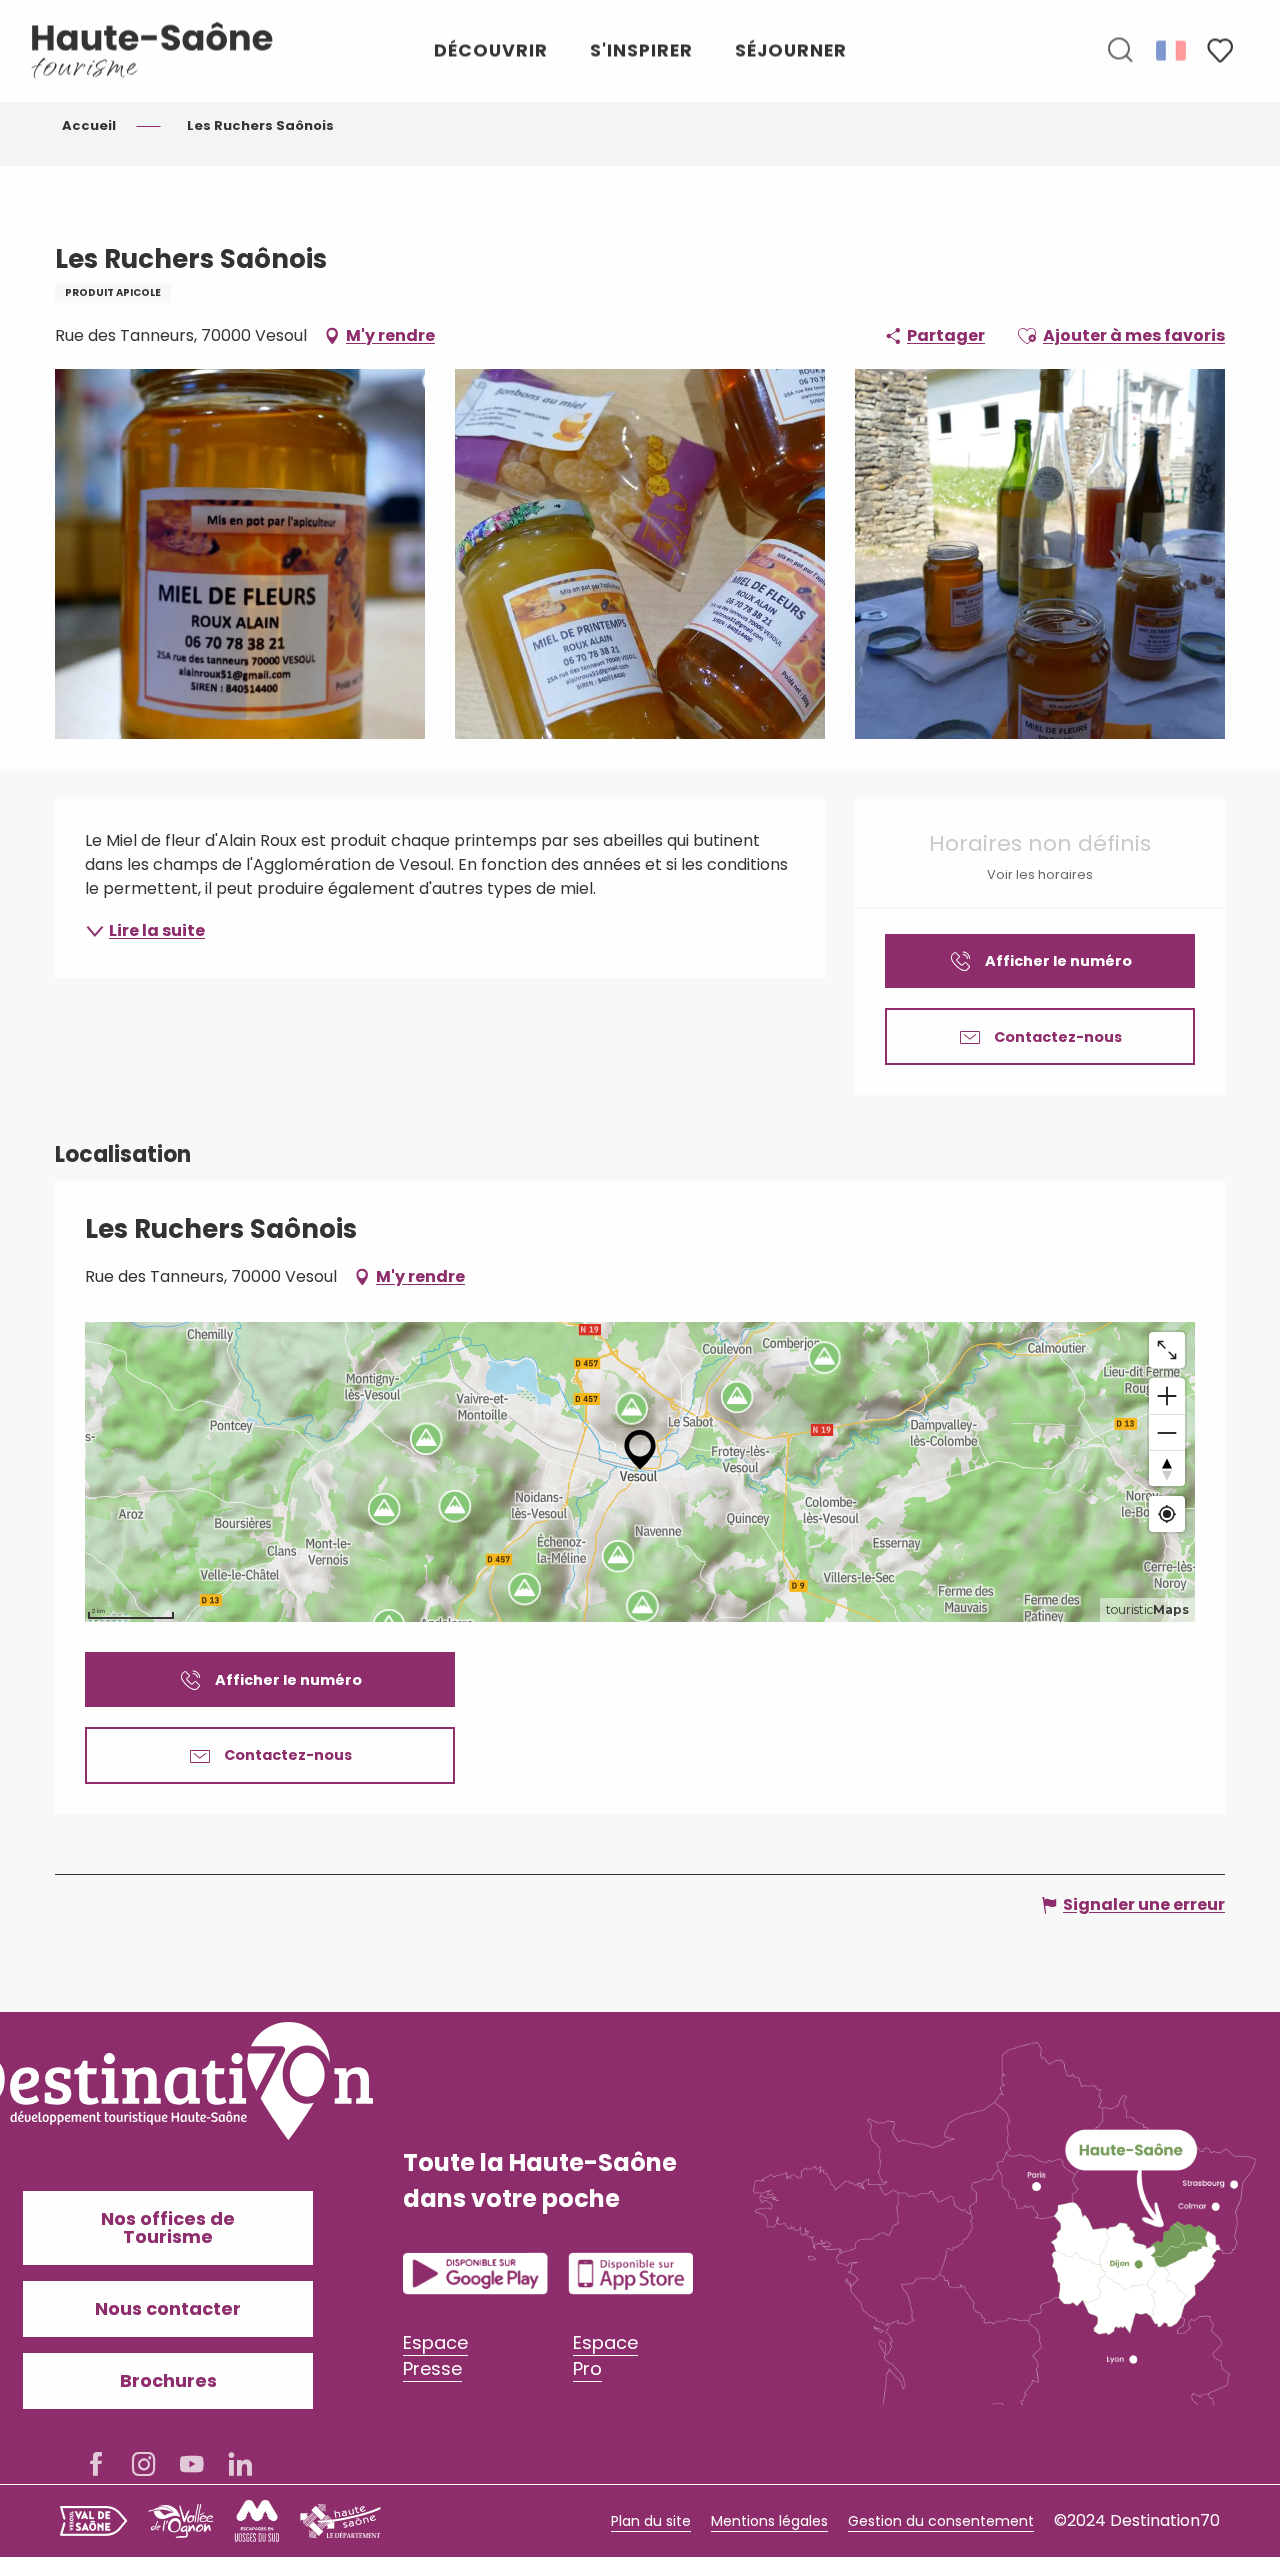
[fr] (1172, 50)
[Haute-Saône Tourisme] (153, 50)
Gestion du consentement (941, 2521)
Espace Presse (435, 2355)
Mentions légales (769, 2521)
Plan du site (651, 2521)
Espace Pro (605, 2355)
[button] (1120, 51)
